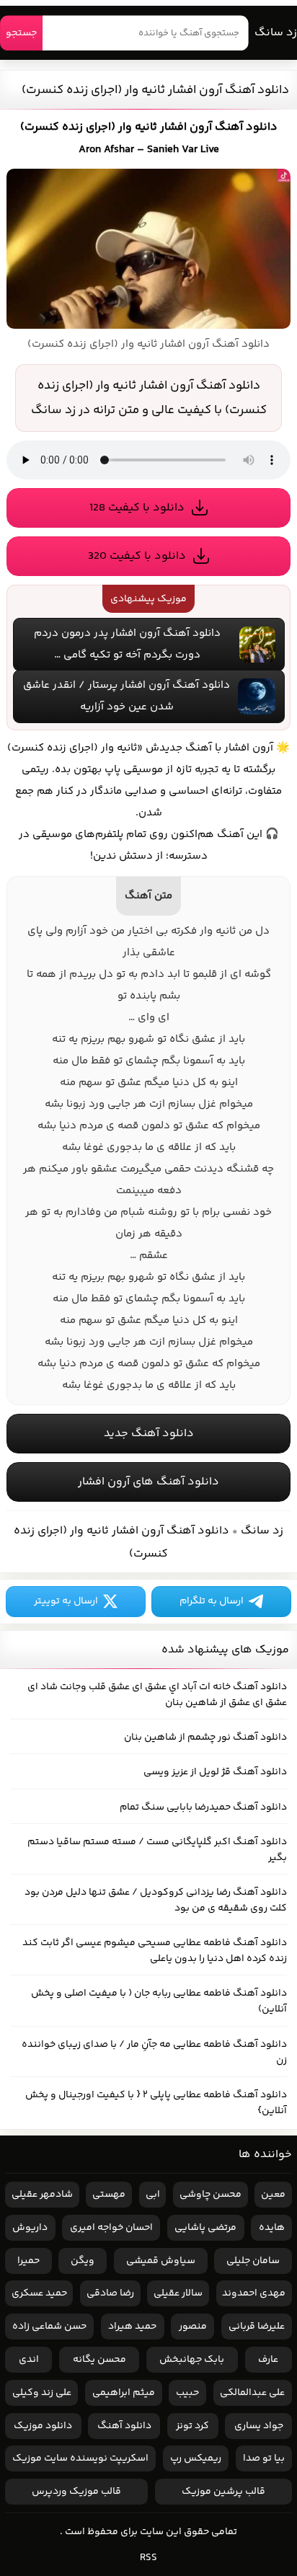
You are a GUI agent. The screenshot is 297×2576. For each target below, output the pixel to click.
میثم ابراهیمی (124, 2393)
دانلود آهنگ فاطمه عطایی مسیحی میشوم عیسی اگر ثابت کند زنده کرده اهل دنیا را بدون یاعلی (155, 1951)
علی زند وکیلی (42, 2393)
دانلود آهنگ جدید (149, 1434)
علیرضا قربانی (257, 2327)
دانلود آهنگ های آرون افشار (148, 1482)
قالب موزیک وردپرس (76, 2492)
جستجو (21, 33)
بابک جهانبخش (192, 2360)
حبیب (187, 2393)
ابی (153, 2195)
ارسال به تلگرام (212, 1601)
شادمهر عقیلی (42, 2195)
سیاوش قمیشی (161, 2261)
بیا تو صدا (264, 2458)
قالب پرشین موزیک (223, 2492)
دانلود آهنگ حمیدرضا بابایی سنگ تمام (203, 1807)
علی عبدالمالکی (252, 2393)
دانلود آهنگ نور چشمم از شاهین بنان (205, 1738)
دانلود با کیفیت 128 (137, 508)
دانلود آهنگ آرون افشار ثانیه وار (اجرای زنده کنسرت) (155, 90)
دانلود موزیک (43, 2426)
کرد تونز (192, 2426)
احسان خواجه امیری (111, 2228)
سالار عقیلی (178, 2293)
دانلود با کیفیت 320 (137, 556)
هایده (272, 2228)
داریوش (30, 2228)
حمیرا (28, 2261)
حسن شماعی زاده (49, 2327)
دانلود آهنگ (124, 2426)
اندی (29, 2360)
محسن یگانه (99, 2360)
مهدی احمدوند (254, 2293)
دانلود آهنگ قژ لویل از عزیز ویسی (215, 1772)
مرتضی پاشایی (205, 2228)
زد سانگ (276, 33)
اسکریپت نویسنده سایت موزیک (80, 2458)
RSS (148, 2558)
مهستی (109, 2195)
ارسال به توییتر (66, 1601)
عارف (268, 2360)
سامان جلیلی (253, 2261)
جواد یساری (259, 2426)
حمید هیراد (132, 2327)
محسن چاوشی (210, 2195)
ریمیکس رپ (196, 2458)
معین (273, 2195)
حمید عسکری (39, 2293)
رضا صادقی (110, 2293)
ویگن (83, 2261)
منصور (193, 2327)
